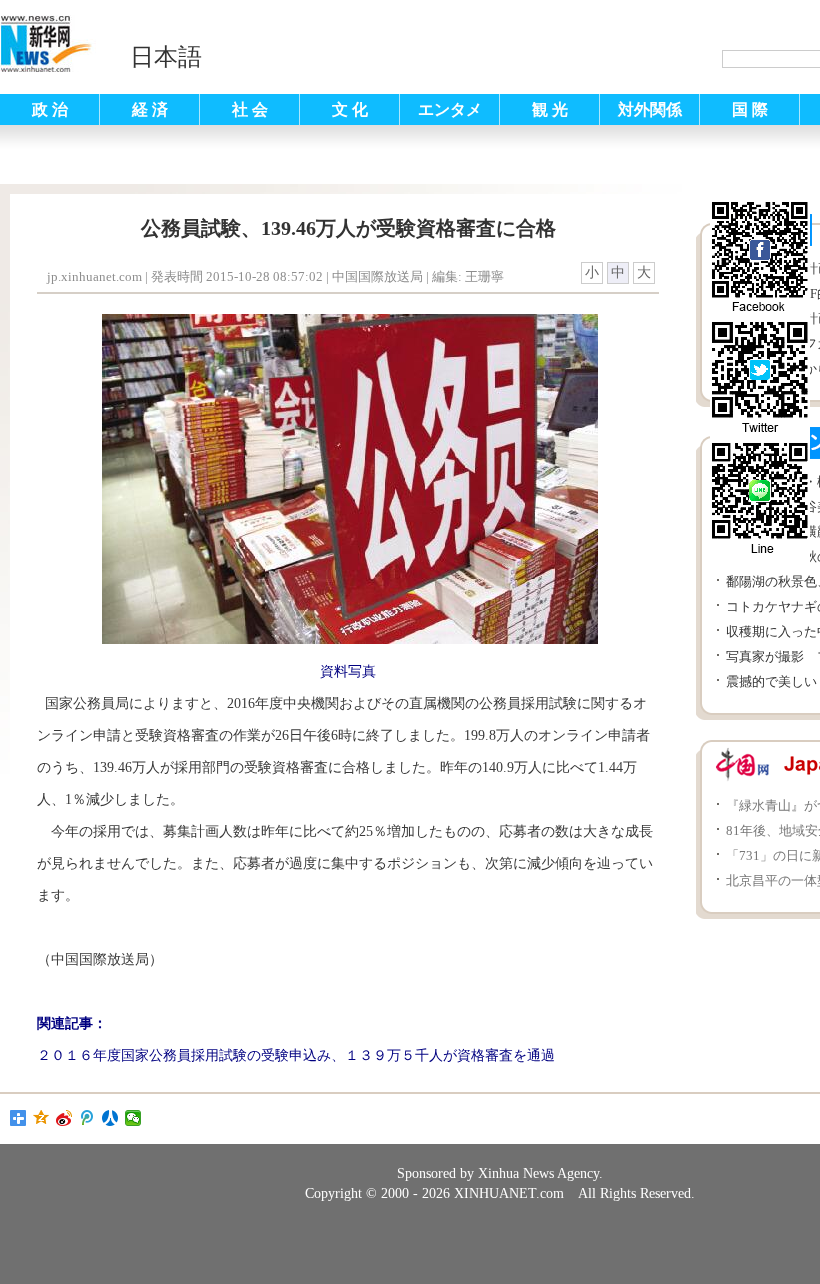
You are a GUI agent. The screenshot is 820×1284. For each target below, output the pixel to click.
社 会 (250, 109)
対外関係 (650, 109)
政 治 (50, 109)
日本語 (166, 57)
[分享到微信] (133, 1118)
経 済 (150, 109)
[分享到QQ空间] (41, 1118)
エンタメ (450, 109)
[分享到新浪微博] (64, 1118)
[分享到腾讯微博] (87, 1118)
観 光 (550, 109)
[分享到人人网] (110, 1118)
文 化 (350, 109)
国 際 (750, 109)
